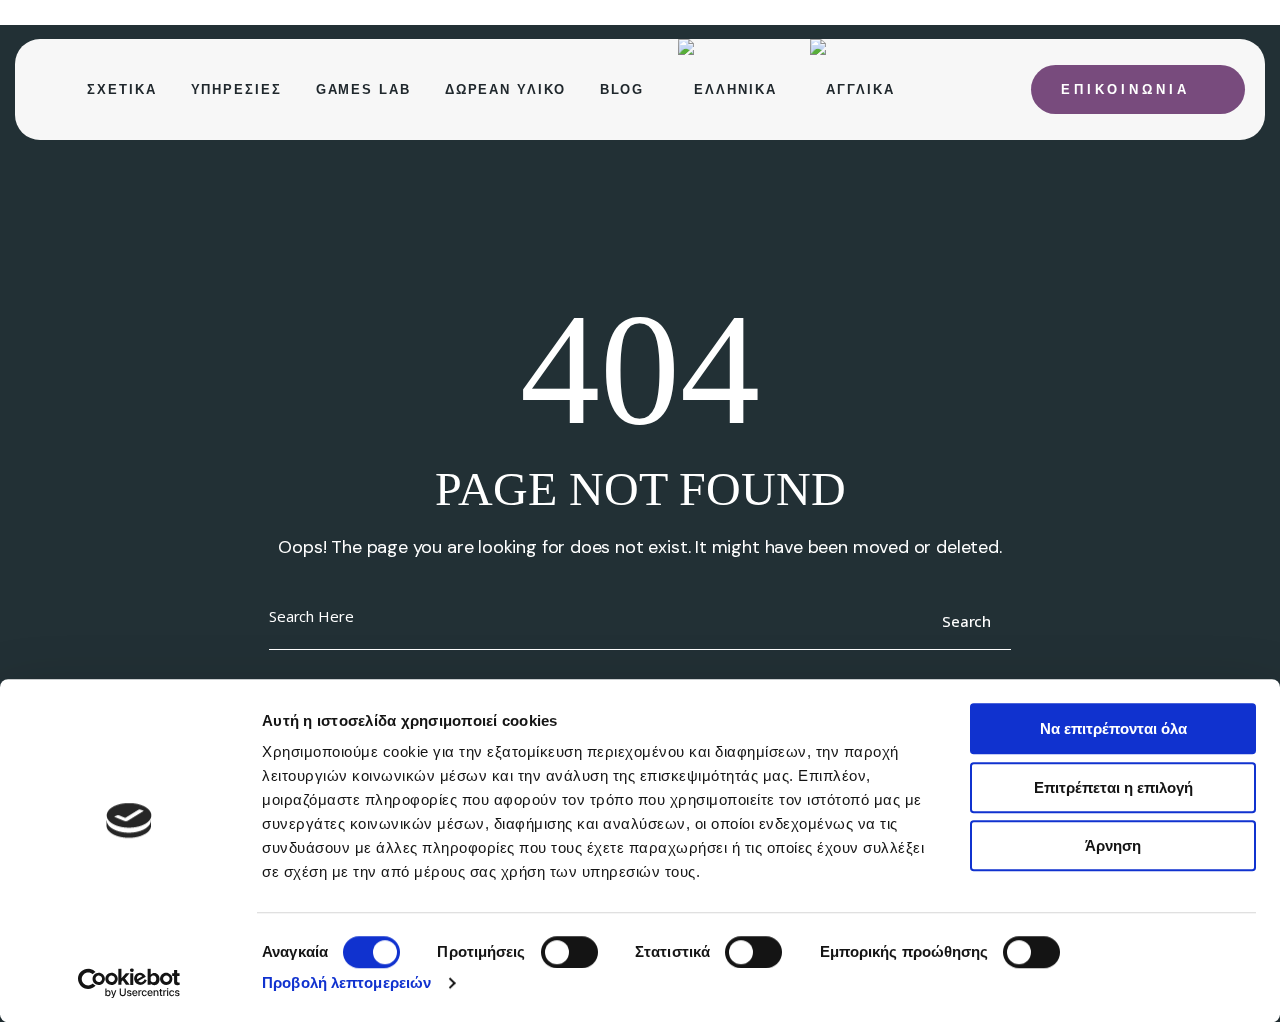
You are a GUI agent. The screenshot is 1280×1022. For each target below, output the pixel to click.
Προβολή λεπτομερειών (346, 982)
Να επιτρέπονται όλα (1113, 728)
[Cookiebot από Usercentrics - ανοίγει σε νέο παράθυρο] (129, 983)
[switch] (569, 952)
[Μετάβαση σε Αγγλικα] (852, 89)
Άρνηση (1113, 845)
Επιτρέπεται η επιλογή (1113, 787)
